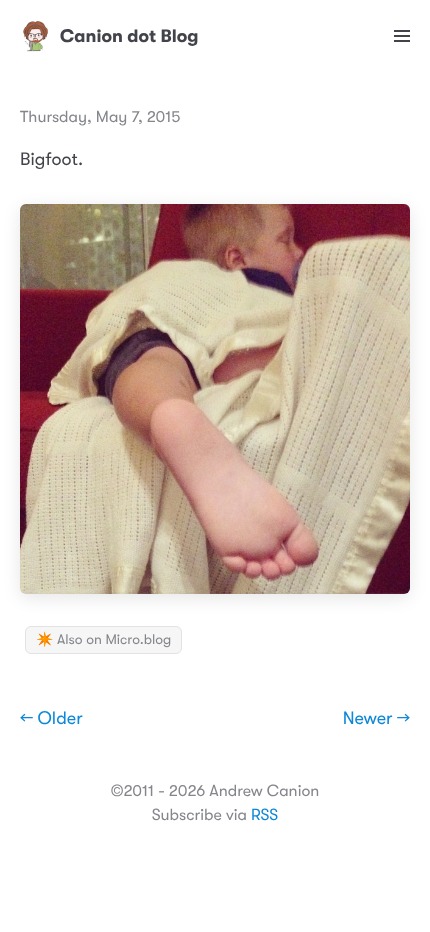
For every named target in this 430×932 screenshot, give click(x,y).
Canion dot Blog (129, 36)
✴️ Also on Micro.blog (103, 640)
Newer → (376, 719)
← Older (51, 719)
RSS (264, 815)
